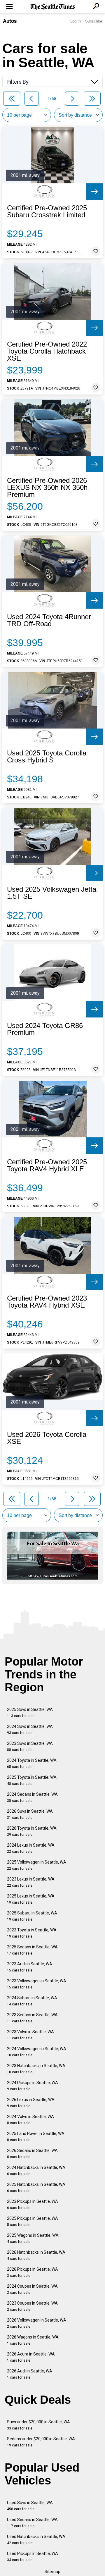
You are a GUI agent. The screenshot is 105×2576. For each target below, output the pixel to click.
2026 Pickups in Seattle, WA (33, 2272)
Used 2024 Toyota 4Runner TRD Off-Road (49, 620)
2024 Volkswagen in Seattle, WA (37, 2052)
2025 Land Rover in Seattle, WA (36, 2137)
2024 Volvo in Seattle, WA (30, 2120)
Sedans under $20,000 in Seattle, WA (41, 2442)
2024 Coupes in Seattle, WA (32, 2289)
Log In (76, 21)
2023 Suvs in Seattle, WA (30, 1746)
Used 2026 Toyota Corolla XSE (47, 1438)
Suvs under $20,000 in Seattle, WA (38, 2425)
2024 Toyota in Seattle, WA (32, 1763)
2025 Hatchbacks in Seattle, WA (36, 2187)
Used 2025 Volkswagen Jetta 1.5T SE (52, 893)
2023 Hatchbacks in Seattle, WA (36, 2069)
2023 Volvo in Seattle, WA (30, 2035)
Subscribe (94, 21)
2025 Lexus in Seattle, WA (31, 1899)
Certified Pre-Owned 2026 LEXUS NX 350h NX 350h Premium (47, 488)
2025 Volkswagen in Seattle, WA (37, 1865)
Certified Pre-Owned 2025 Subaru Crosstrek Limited (47, 211)
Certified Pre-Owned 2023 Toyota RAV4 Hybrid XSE (47, 1302)
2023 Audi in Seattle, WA (30, 1967)
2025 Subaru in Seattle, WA (32, 1916)
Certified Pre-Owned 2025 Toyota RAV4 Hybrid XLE (47, 1165)
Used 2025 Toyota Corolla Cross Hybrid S (47, 757)
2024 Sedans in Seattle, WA (32, 1797)
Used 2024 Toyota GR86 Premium (45, 1029)
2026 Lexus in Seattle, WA (31, 2103)
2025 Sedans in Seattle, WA (32, 1950)
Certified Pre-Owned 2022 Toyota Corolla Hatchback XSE (47, 351)
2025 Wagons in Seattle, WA (33, 2238)
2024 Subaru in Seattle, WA (32, 2001)
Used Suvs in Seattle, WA (30, 2506)
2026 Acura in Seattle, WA (31, 2357)
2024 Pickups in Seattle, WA (33, 2086)
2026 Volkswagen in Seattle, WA (37, 2323)
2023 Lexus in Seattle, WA (31, 1882)
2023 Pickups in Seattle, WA (33, 2204)
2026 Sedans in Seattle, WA (32, 2154)
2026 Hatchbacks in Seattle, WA (36, 2255)
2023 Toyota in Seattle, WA (32, 1933)
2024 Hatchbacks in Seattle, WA (36, 2171)
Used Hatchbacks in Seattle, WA (36, 2540)
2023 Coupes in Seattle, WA (32, 2306)
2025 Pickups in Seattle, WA (33, 2221)
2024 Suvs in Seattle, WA (30, 1729)
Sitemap (52, 2572)
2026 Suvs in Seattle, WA (30, 1814)
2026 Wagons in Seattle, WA (33, 2340)
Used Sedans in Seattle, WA (32, 2523)
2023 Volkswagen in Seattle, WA (37, 1984)
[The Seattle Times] (53, 7)
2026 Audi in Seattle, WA (30, 2374)
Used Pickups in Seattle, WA (33, 2557)
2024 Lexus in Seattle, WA (31, 1848)
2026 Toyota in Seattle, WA (32, 1831)
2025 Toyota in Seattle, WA (32, 1780)
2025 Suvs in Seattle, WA (30, 1713)
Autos (10, 21)
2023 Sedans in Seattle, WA (32, 2018)
